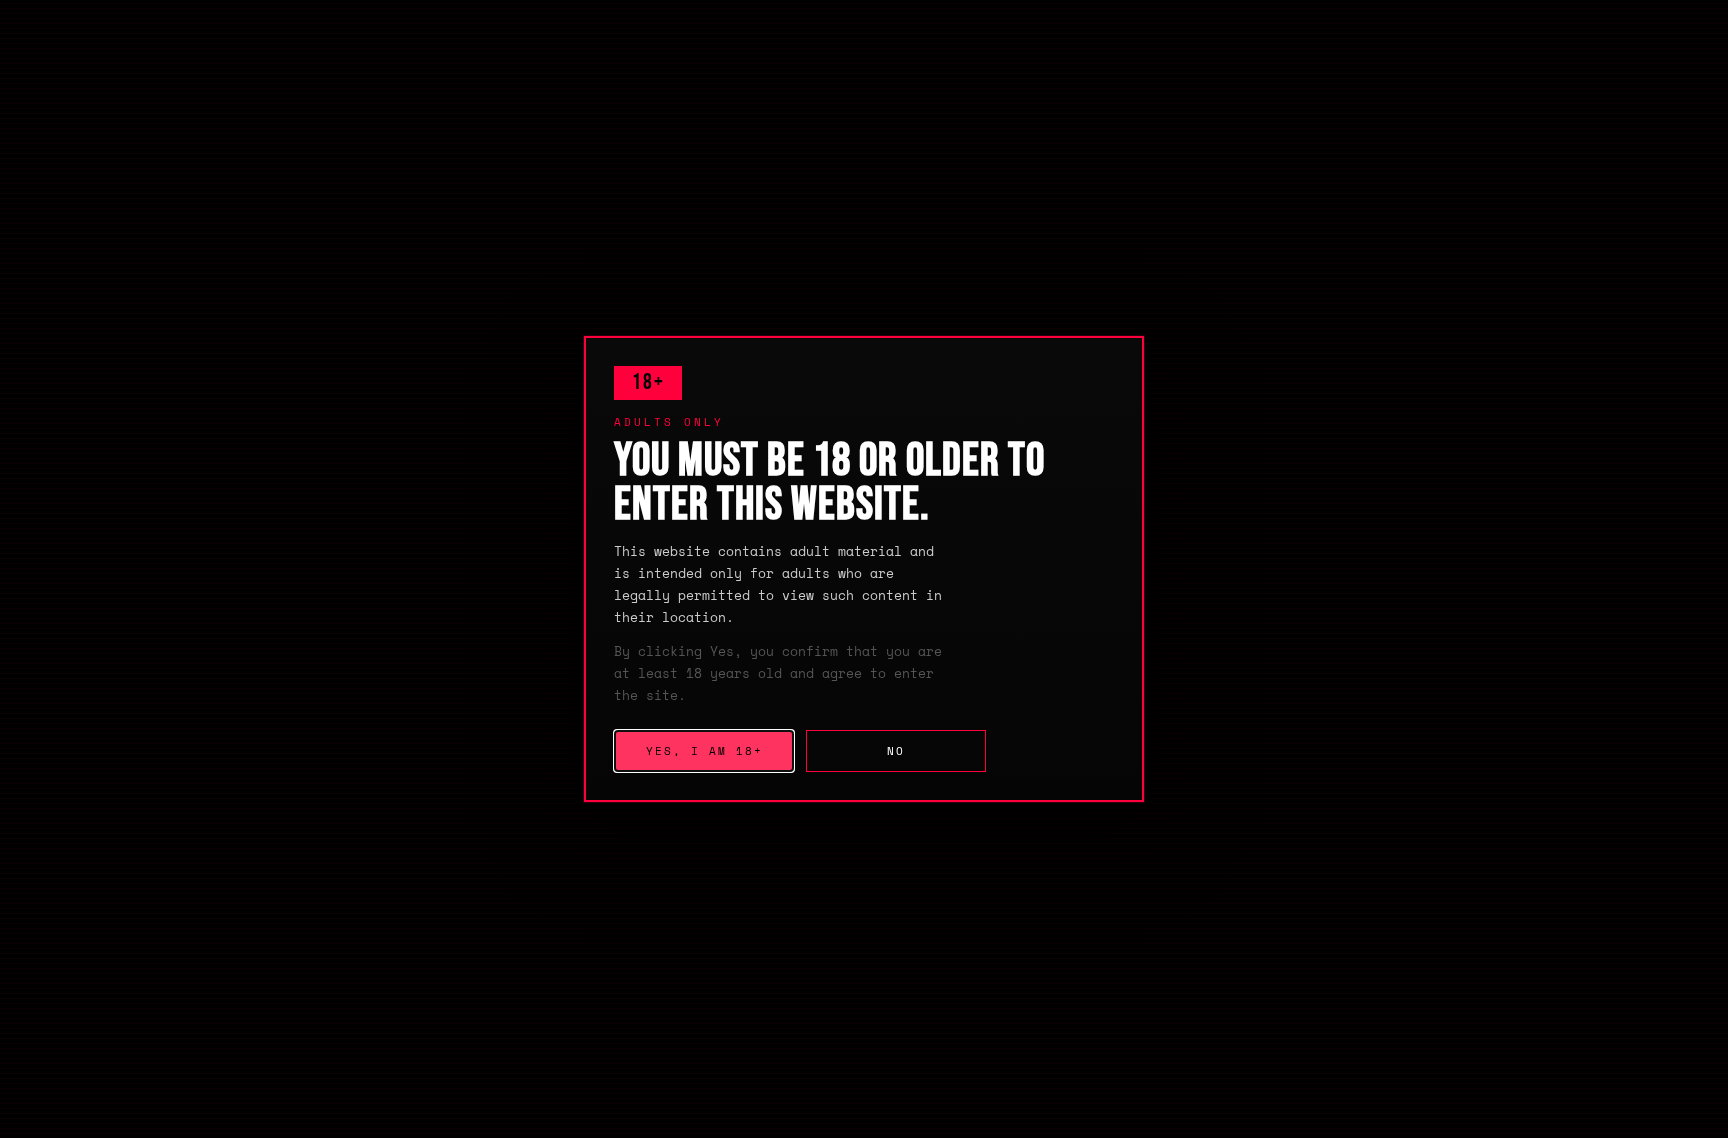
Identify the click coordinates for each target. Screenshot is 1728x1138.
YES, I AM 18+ (704, 751)
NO (896, 751)
